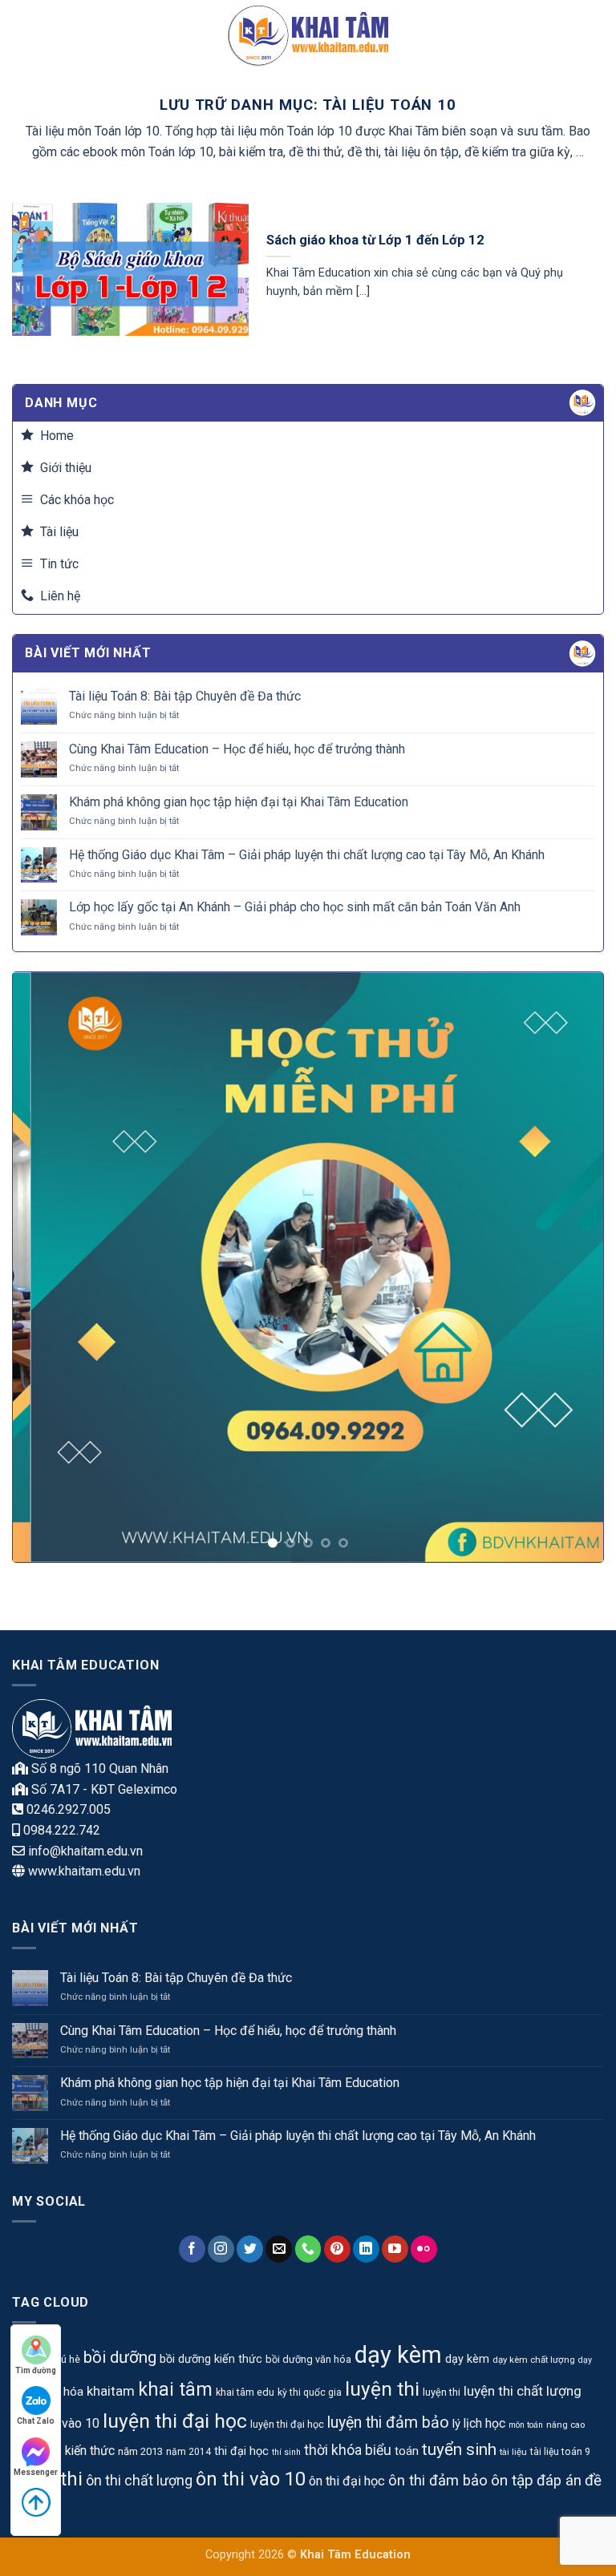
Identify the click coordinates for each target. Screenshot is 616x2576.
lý (456, 2424)
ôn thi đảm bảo (438, 2481)
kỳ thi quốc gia (310, 2392)
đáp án (559, 2481)
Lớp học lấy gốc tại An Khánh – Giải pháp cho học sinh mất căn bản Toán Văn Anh (295, 907)
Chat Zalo (36, 2421)
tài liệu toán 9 (560, 2452)
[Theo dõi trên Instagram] (221, 2249)
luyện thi (382, 2389)
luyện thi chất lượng (523, 2391)
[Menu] (22, 36)
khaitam (111, 2391)
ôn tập (512, 2480)
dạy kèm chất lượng (534, 2360)
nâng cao (565, 2425)
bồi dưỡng (120, 2357)
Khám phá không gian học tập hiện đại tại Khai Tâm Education (239, 802)
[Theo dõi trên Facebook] (192, 2249)
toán (407, 2451)
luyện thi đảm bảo (388, 2423)
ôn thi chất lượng (139, 2480)
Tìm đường (36, 2370)
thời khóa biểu (348, 2450)
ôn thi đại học (347, 2481)
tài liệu (513, 2452)
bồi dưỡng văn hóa (308, 2359)
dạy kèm (398, 2355)
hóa (73, 2392)
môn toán (526, 2425)
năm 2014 (188, 2452)
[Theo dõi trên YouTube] (395, 2249)
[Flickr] (424, 2249)
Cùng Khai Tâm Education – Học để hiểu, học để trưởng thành (237, 749)
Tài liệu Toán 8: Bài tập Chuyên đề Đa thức (185, 696)
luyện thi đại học (175, 2421)
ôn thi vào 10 (251, 2479)
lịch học (484, 2423)
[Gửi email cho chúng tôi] (279, 2249)
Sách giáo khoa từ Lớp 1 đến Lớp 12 (375, 240)
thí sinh (286, 2452)
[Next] (571, 1268)
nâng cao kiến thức (63, 2451)
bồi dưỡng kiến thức (211, 2359)
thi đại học (241, 2451)
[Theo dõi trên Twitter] (250, 2249)
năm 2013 (140, 2451)
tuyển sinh (459, 2449)
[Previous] (45, 1268)
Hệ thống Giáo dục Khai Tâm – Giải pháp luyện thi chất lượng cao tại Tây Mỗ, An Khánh (307, 855)
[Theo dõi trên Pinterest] (337, 2249)
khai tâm (175, 2390)
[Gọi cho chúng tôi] (308, 2249)
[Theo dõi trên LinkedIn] (366, 2249)
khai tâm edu (245, 2392)
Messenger (36, 2472)
